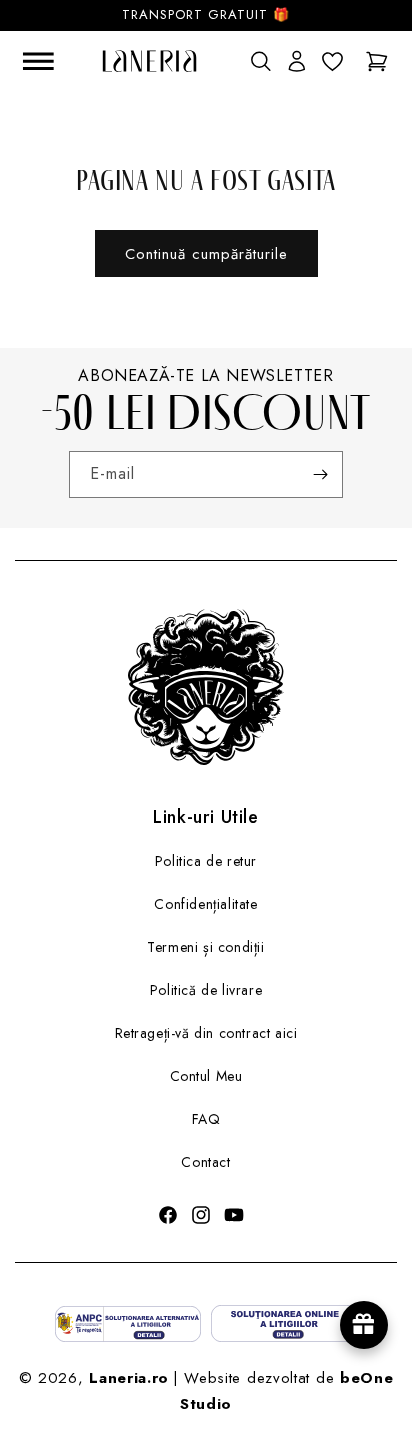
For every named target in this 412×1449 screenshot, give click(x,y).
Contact (205, 1162)
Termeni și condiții (205, 947)
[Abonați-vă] (320, 474)
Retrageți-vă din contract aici (206, 1033)
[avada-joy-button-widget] (364, 1325)
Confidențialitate (205, 904)
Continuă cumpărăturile (206, 254)
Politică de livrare (206, 990)
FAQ (206, 1119)
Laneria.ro (129, 1378)
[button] (260, 61)
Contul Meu (206, 1076)
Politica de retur (206, 861)
